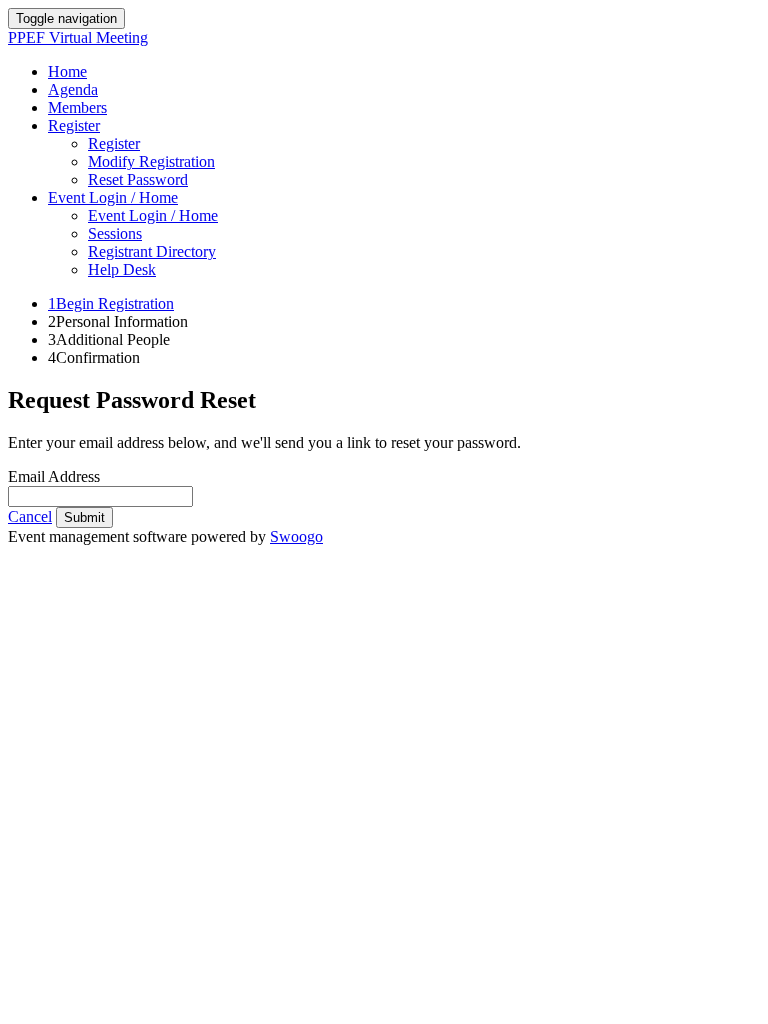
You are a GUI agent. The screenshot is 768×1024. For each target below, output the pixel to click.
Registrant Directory (152, 251)
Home (67, 71)
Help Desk (122, 269)
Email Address (54, 476)
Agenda (73, 89)
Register (74, 125)
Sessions (115, 233)
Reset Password (138, 179)
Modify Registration (151, 161)
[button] (30, 516)
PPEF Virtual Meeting (78, 37)
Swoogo (296, 536)
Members (77, 107)
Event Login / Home (113, 197)
